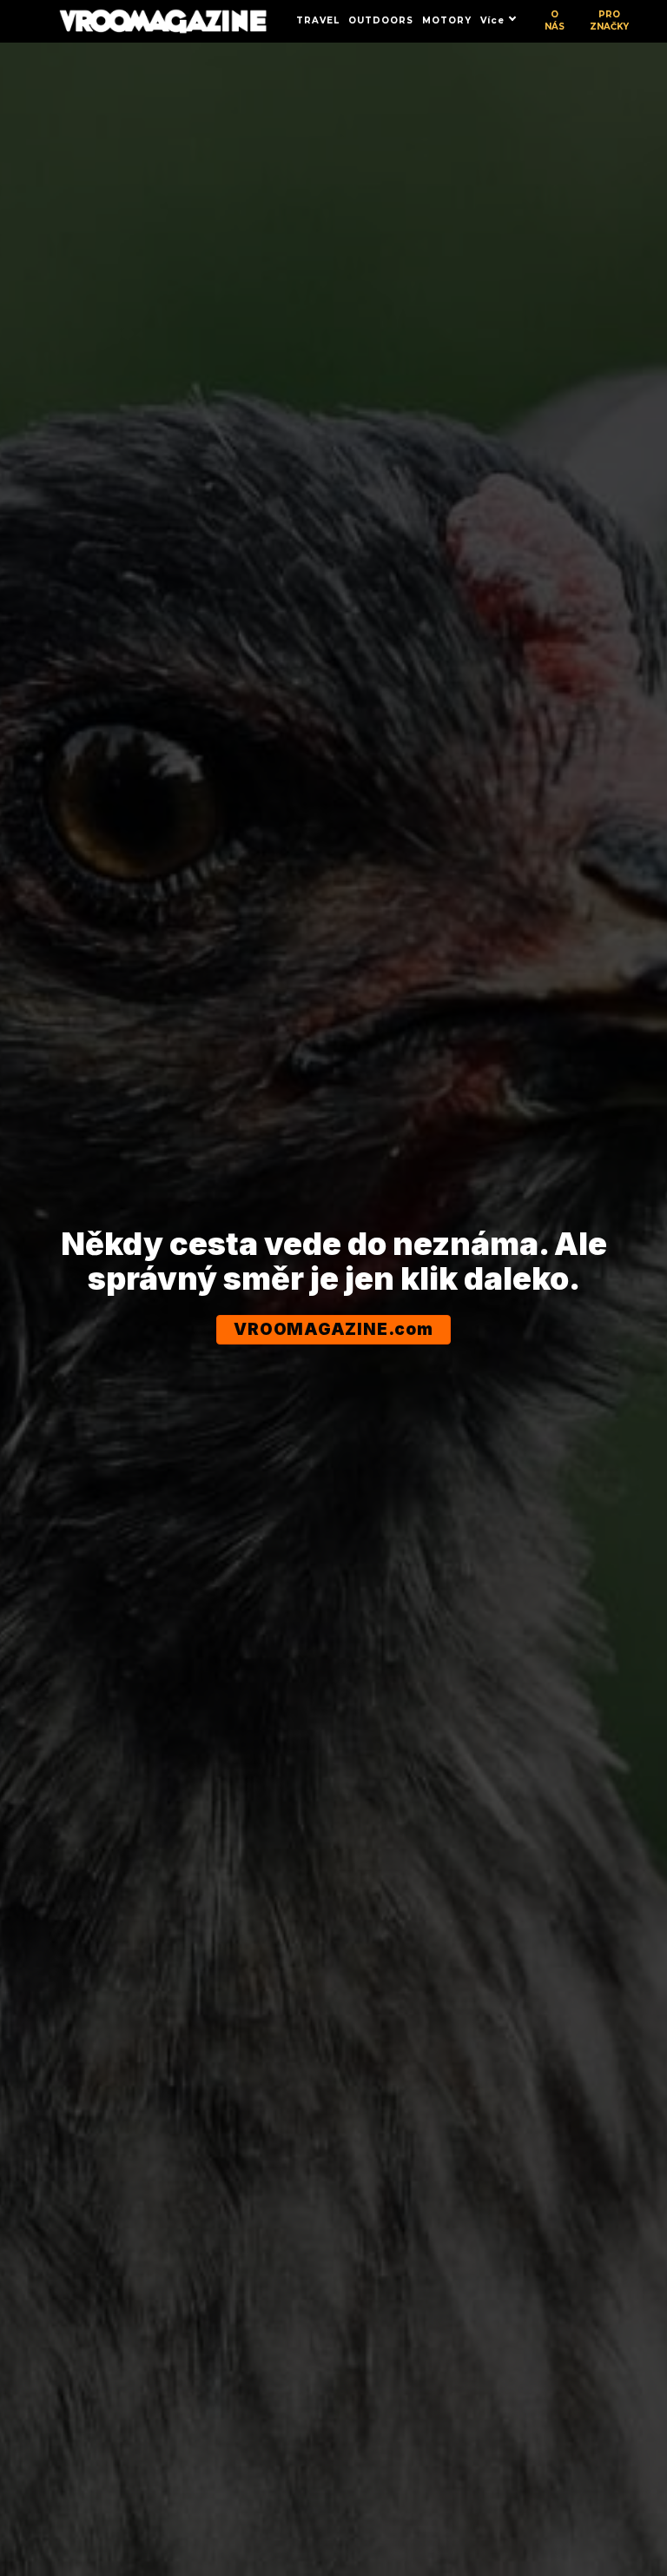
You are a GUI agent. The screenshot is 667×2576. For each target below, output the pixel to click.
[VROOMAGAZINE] (163, 21)
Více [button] (492, 20)
